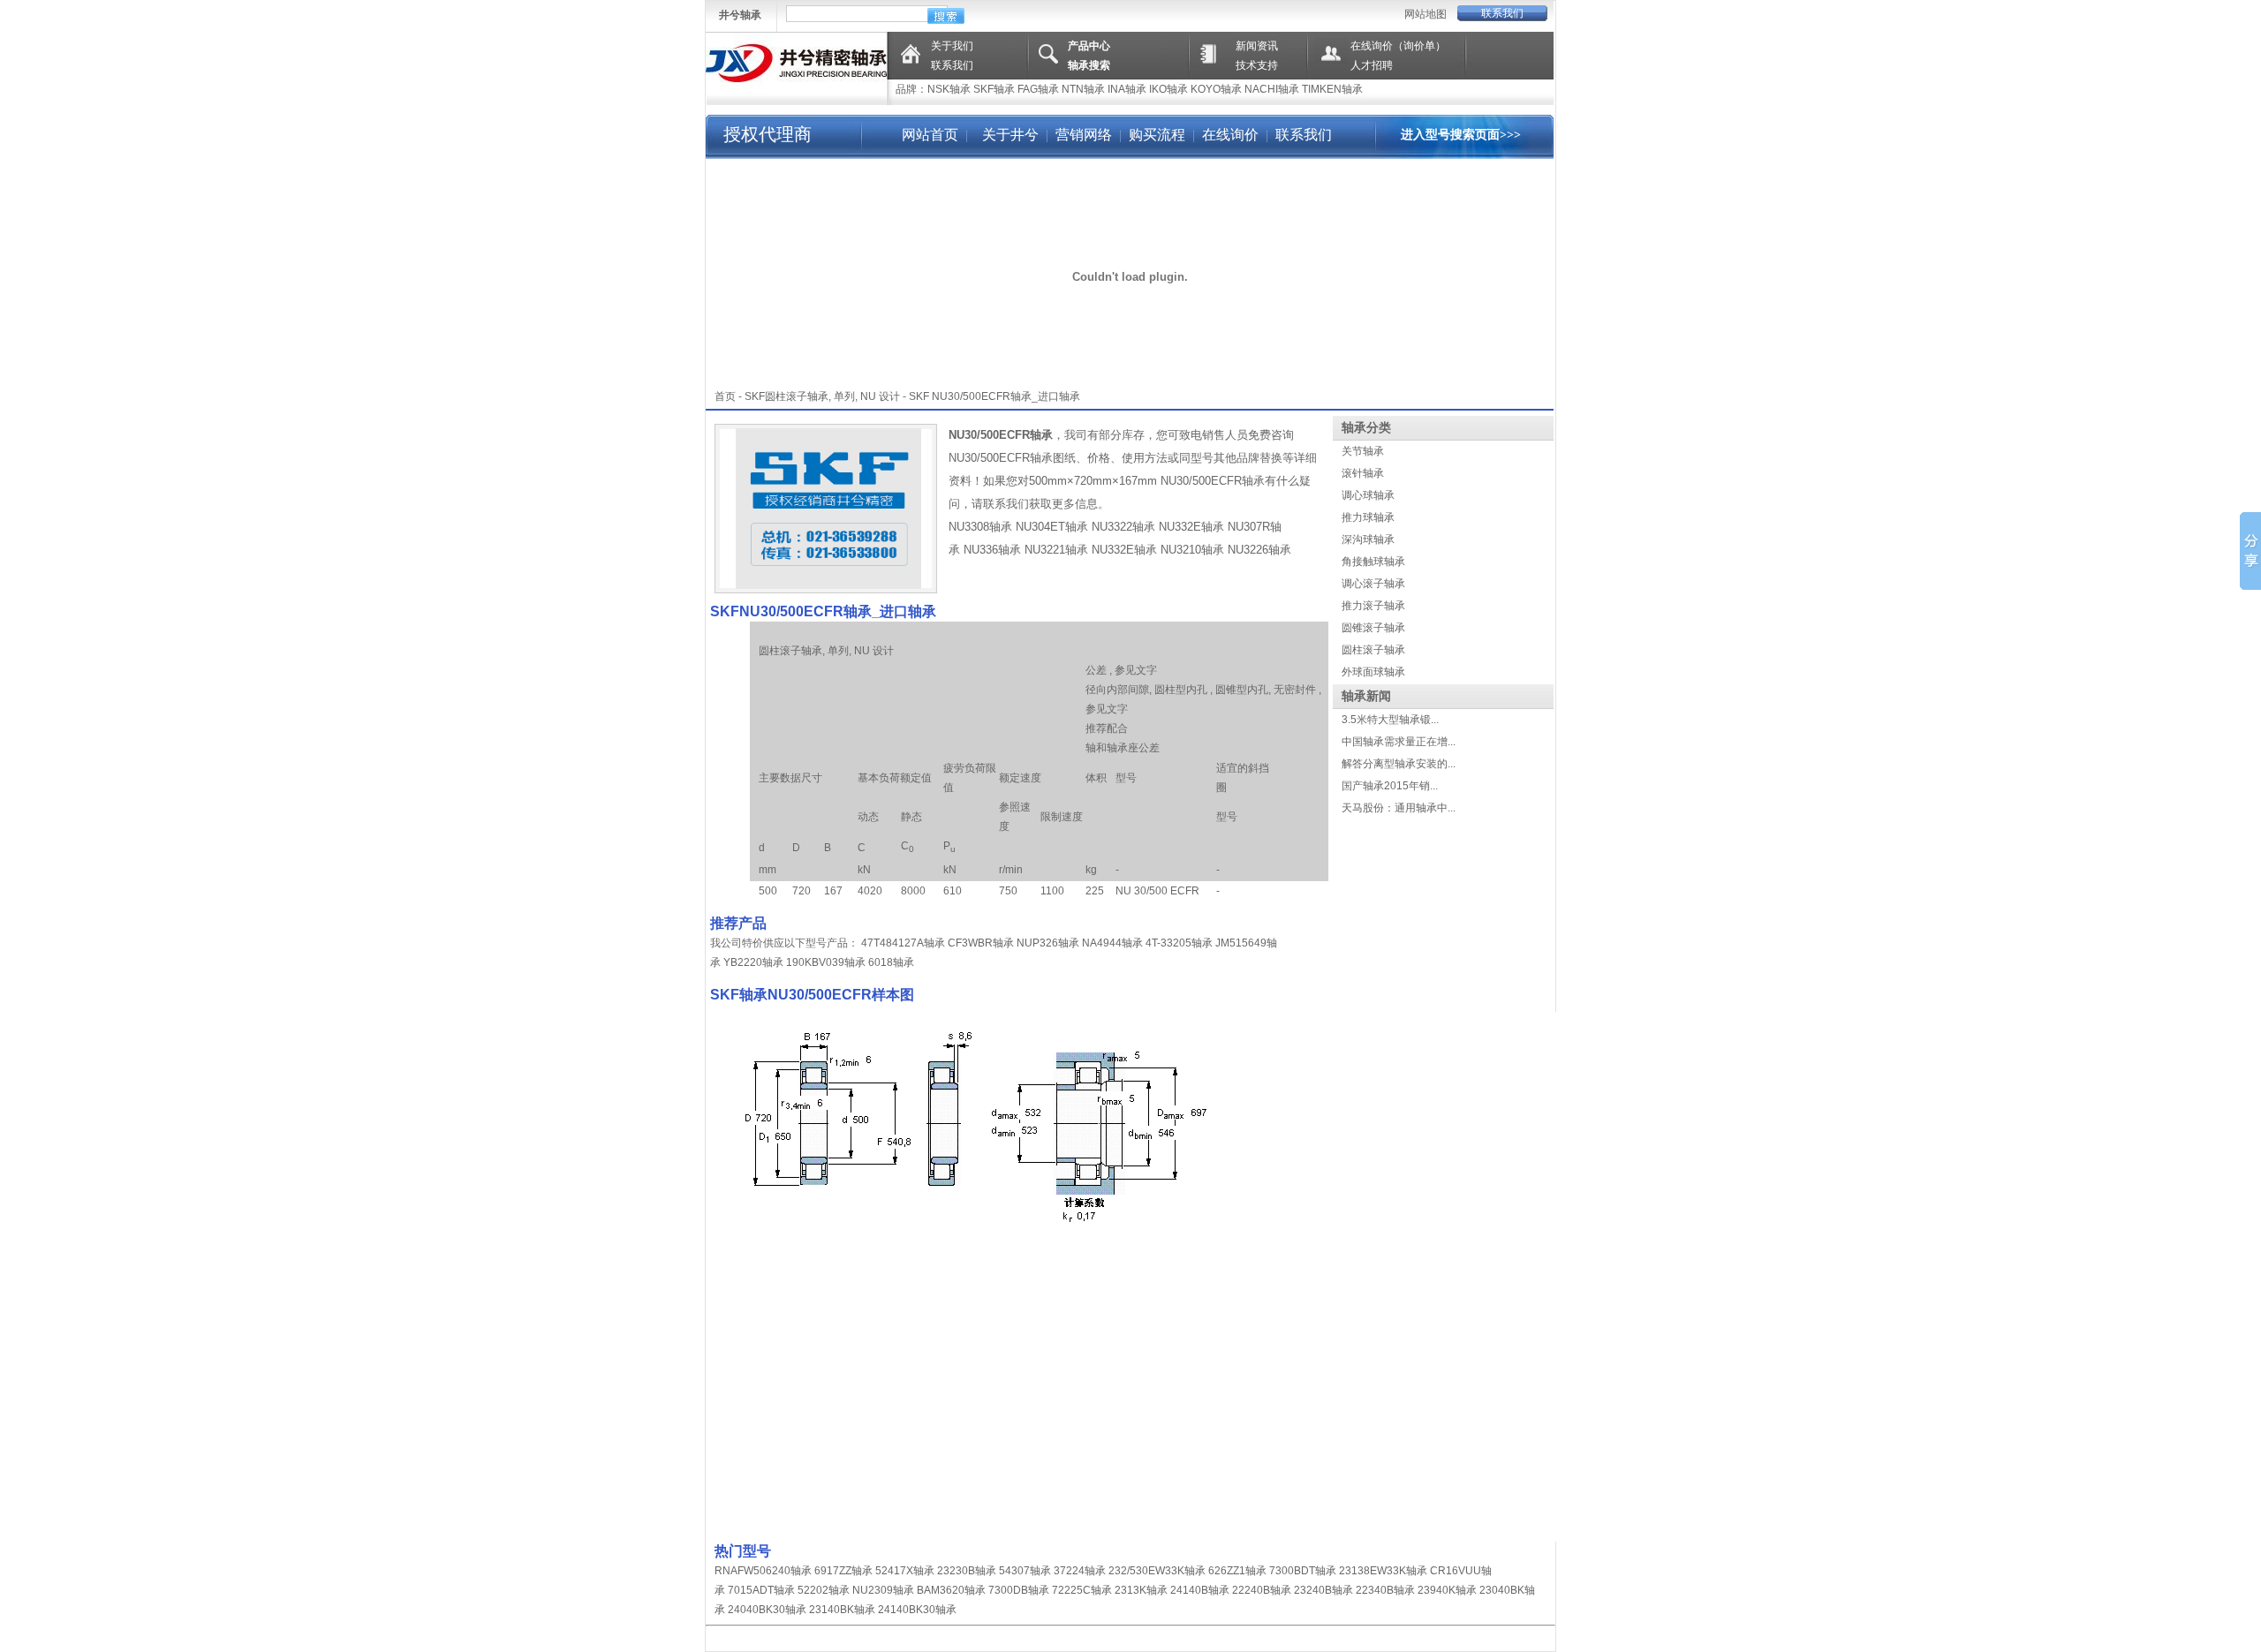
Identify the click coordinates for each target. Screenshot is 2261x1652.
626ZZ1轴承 (1237, 1571)
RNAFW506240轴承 (763, 1571)
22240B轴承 (1262, 1590)
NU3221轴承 (1056, 550)
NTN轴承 (1083, 89)
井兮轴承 (740, 15)
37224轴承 (1080, 1571)
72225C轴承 (1082, 1590)
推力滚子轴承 (1373, 606)
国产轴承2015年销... (1390, 786)
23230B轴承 (967, 1571)
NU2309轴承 (883, 1590)
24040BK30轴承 (767, 1610)
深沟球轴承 (1368, 539)
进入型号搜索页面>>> (1461, 135)
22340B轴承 (1385, 1590)
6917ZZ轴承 (843, 1571)
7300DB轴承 (1019, 1590)
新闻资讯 (1257, 46)
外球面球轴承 (1373, 672)
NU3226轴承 (1259, 550)
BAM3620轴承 (951, 1590)
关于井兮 (1009, 135)
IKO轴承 (1168, 89)
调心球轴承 (1368, 495)
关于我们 (952, 46)
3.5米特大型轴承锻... (1390, 720)
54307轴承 (1025, 1571)
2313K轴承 (1141, 1590)
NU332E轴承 (1191, 527)
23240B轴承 (1323, 1590)
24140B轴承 (1200, 1590)
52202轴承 (824, 1590)
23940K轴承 (1447, 1590)
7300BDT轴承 (1303, 1571)
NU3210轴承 (1192, 550)
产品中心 (1089, 46)
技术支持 (1257, 65)
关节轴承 (1363, 451)
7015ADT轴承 (761, 1590)
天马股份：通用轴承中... (1399, 808)
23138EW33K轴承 (1383, 1571)
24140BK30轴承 (917, 1610)
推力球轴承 (1368, 517)
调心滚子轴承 (1373, 584)
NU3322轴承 (1123, 527)
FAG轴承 (1038, 89)
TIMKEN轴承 (1332, 89)
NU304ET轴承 (1052, 527)
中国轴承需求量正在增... (1399, 742)
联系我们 (1502, 13)
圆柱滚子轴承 (1373, 650)
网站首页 (930, 135)
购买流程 (1157, 135)
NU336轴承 (992, 550)
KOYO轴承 (1216, 89)
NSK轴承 (949, 89)
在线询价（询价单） (1398, 46)
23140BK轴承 (842, 1610)
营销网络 (1084, 135)
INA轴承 (1127, 89)
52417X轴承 (905, 1571)
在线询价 (1230, 135)
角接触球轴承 (1373, 562)
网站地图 (1425, 14)
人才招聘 (1372, 65)
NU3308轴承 (980, 527)
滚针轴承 (1363, 473)
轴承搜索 (1089, 65)
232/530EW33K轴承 (1157, 1571)
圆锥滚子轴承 (1373, 628)
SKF (755, 396)
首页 (725, 396)
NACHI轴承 (1272, 89)
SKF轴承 (994, 89)
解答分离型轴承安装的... (1399, 764)
